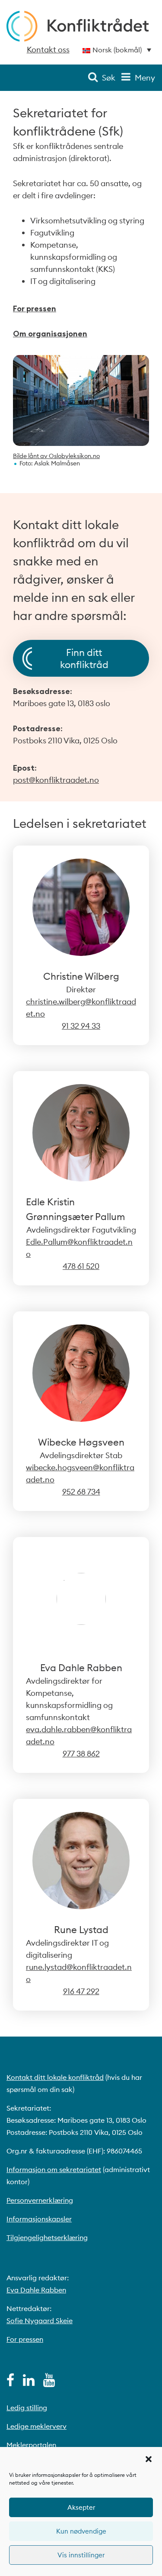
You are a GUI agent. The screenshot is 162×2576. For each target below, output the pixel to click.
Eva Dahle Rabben (36, 2290)
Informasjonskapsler (39, 2219)
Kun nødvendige (81, 2531)
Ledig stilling (27, 2408)
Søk (109, 78)
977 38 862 (81, 1754)
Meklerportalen (31, 2445)
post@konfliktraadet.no (56, 780)
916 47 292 (81, 1991)
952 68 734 (81, 1492)
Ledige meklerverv (37, 2426)
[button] (149, 2458)
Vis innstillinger (81, 2555)
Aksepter (81, 2507)
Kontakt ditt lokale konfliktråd (55, 2077)
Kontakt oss (48, 50)
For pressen (35, 308)
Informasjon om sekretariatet (54, 2169)
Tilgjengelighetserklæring (47, 2237)
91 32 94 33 (81, 1026)
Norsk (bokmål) (117, 50)
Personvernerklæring (40, 2200)
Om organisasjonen (50, 334)
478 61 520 (81, 1266)
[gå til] (10, 2382)
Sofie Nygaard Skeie (40, 2321)
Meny (145, 78)
